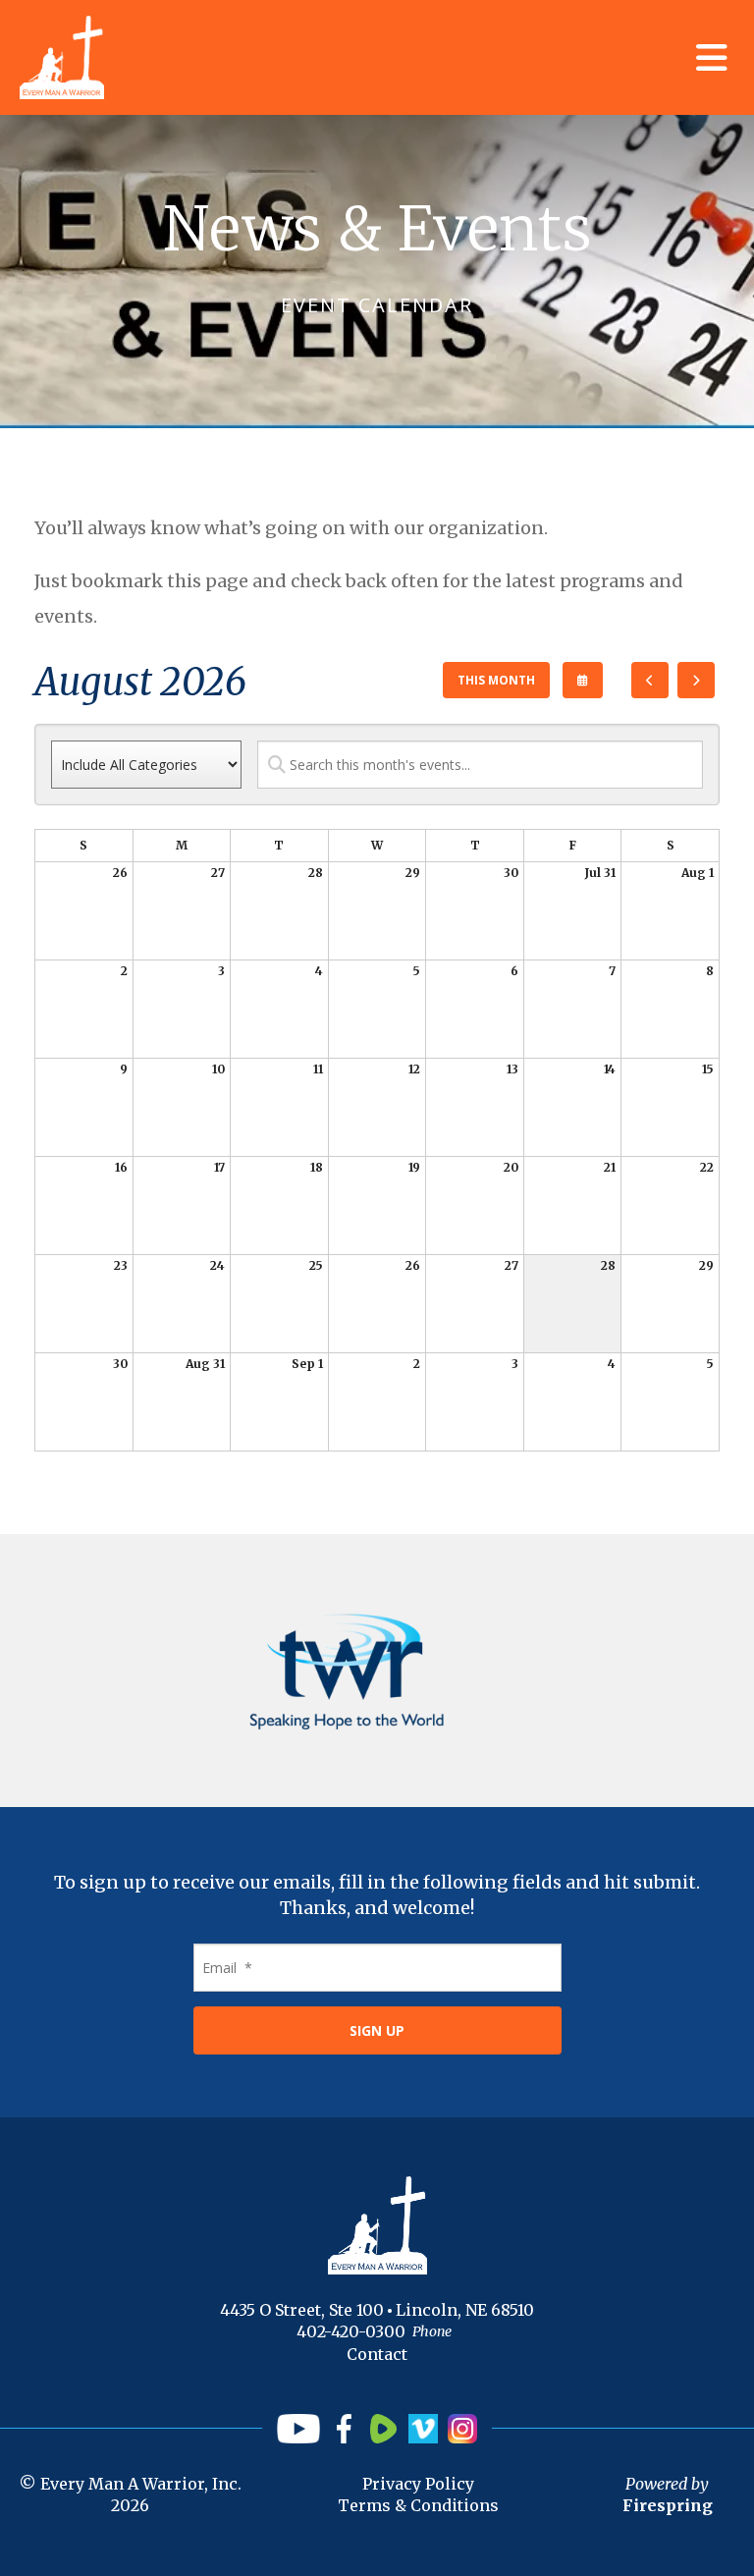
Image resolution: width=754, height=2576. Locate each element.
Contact (377, 2354)
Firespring (668, 2505)
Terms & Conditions (418, 2505)
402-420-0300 (351, 2331)
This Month (496, 680)
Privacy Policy (418, 2484)
